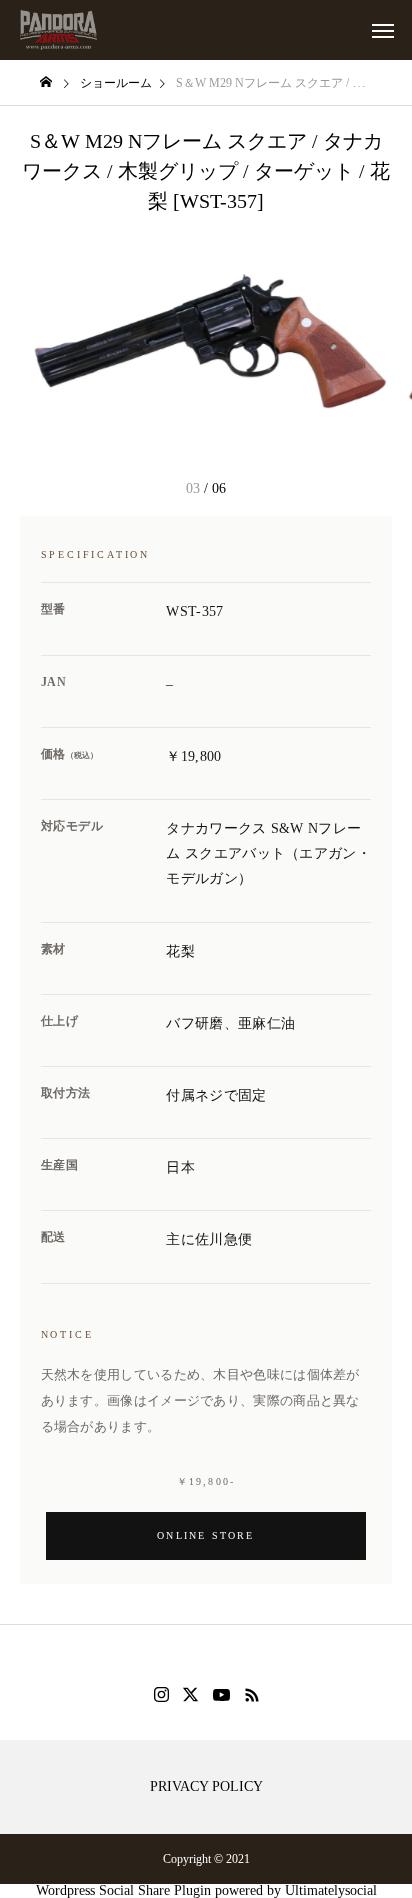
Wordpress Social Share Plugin (125, 1890)
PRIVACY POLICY (206, 1787)
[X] (191, 1695)
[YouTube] (222, 1695)
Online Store (205, 1535)
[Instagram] (161, 1695)
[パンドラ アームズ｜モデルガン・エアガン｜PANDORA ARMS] (58, 30)
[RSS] (252, 1695)
